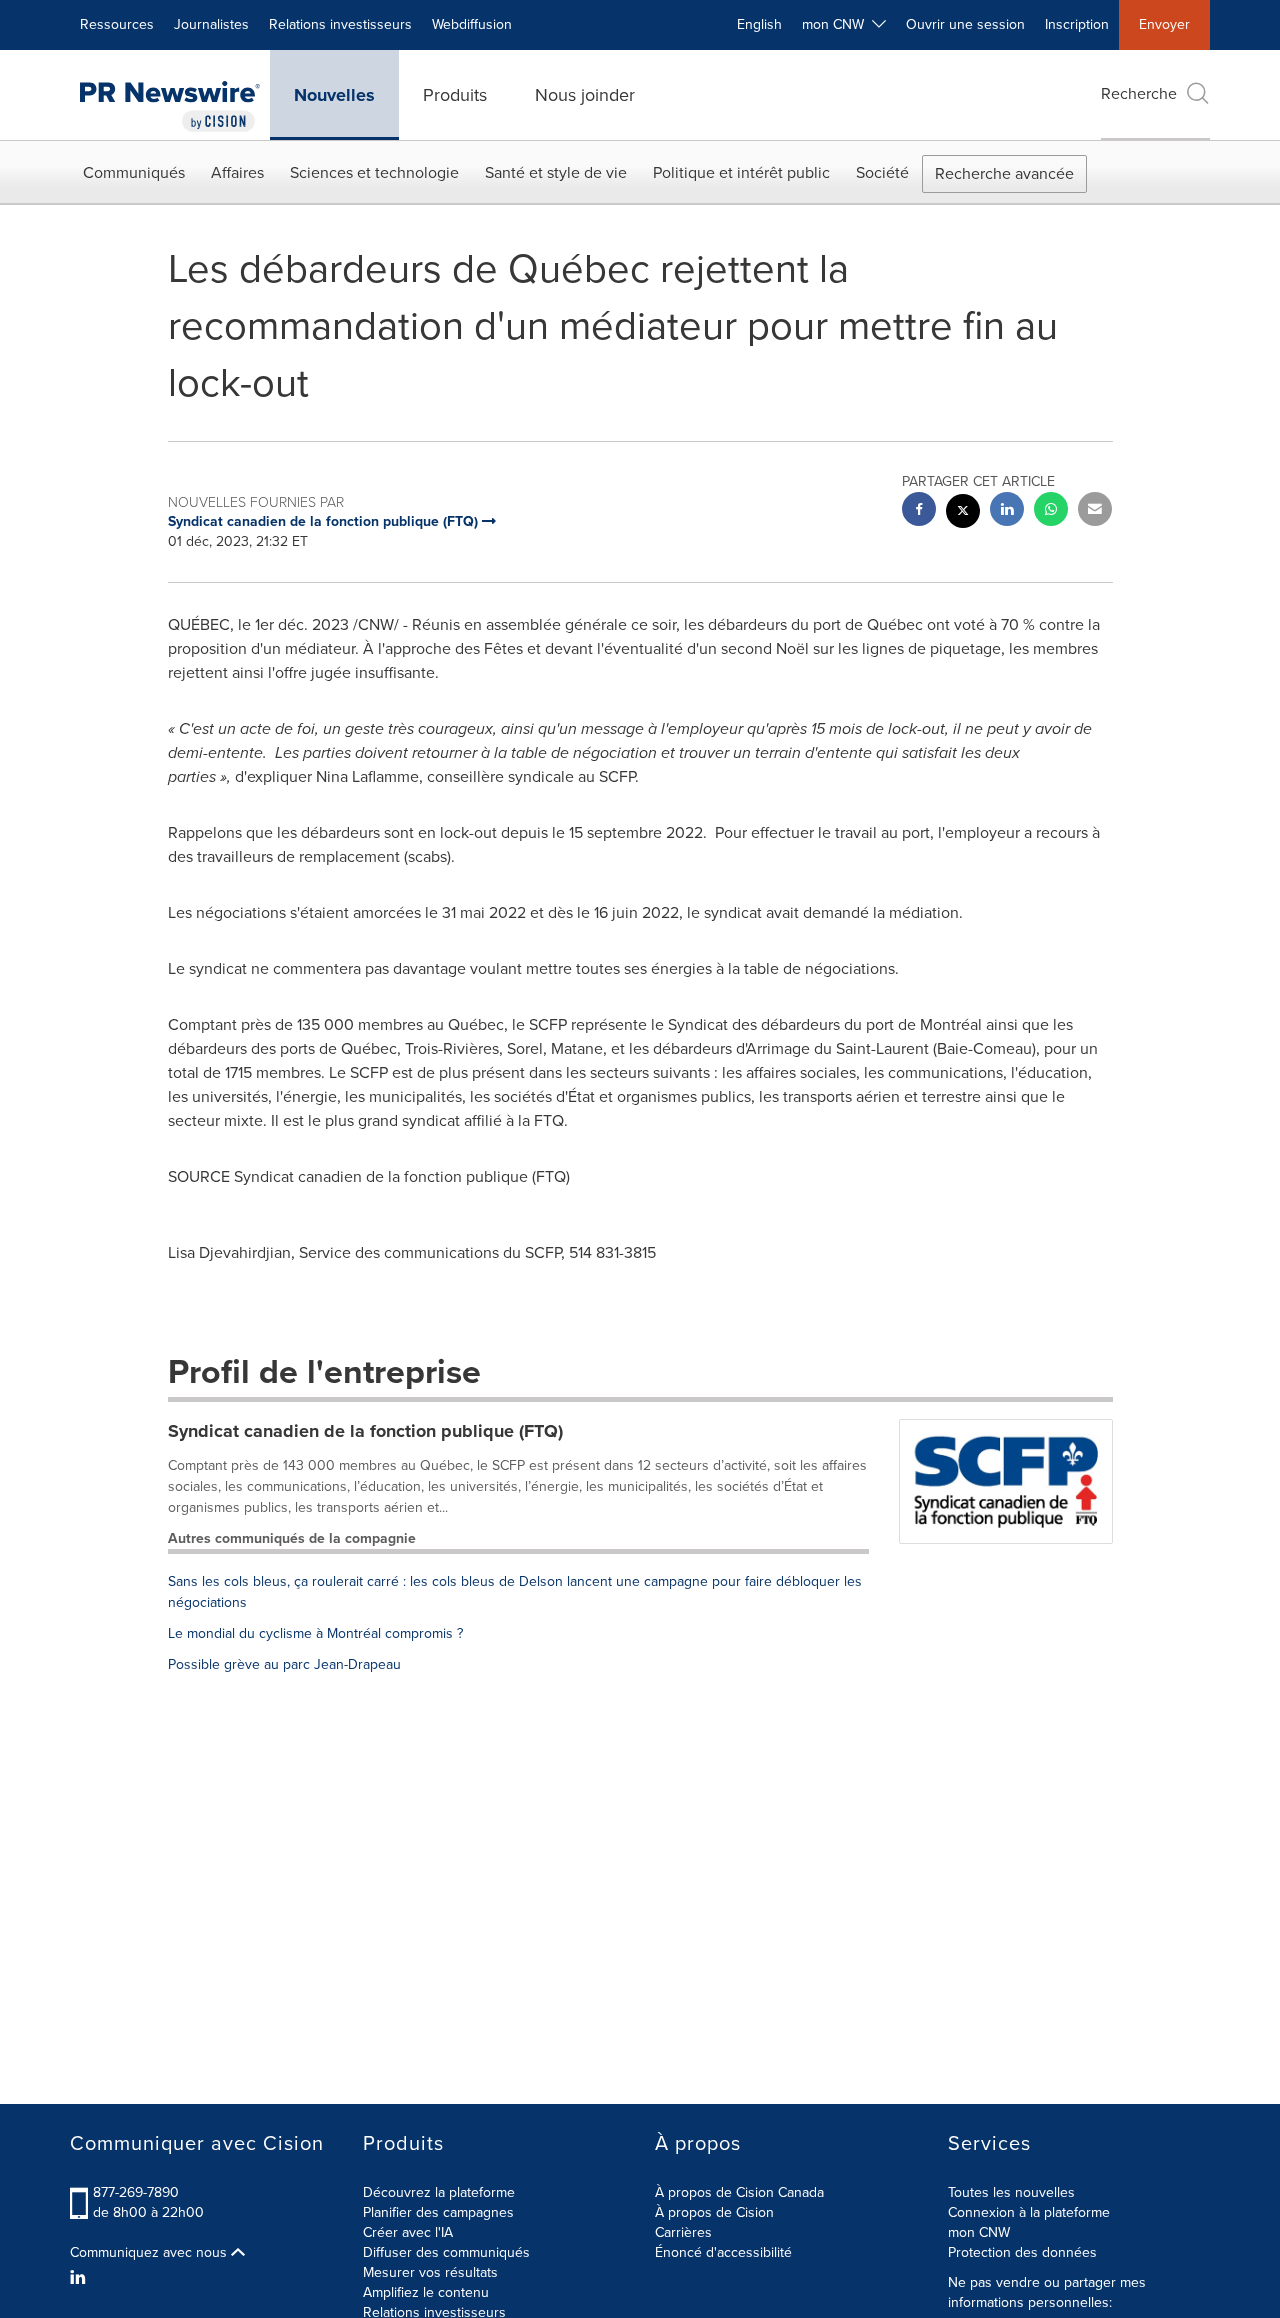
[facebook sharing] (919, 511)
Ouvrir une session (965, 24)
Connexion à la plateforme (1029, 2212)
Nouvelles (334, 95)
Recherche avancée (1004, 173)
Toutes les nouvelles (1011, 2192)
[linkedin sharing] (1007, 511)
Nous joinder (585, 95)
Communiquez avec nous (150, 2253)
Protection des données (1022, 2252)
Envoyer (1164, 24)
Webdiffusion (472, 24)
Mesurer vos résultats (430, 2272)
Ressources (117, 24)
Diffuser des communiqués (446, 2252)
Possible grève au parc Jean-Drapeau (284, 1664)
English (759, 24)
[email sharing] (1095, 511)
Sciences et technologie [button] (374, 172)
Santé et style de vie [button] (556, 172)
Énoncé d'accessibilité (723, 2252)
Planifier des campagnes (438, 2212)
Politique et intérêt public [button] (741, 172)
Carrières (683, 2232)
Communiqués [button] (134, 172)
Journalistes (211, 24)
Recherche (1139, 93)
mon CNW (979, 2232)
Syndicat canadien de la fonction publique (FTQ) (365, 1431)
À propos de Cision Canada (739, 2192)
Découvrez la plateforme (439, 2192)
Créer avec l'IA (408, 2232)
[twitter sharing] (963, 513)
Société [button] (882, 172)
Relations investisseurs (340, 24)
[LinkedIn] (80, 2278)
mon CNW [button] (837, 24)
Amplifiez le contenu (426, 2292)
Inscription (1077, 24)
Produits (455, 95)
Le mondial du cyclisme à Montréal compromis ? (315, 1633)
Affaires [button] (237, 172)
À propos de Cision (714, 2212)
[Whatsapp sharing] (1051, 511)
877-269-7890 (136, 2192)
